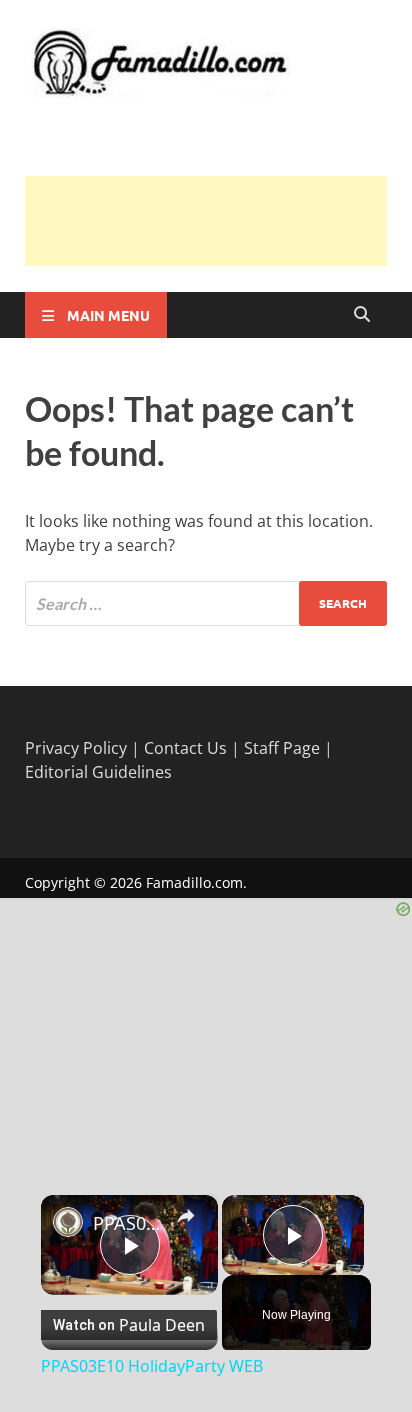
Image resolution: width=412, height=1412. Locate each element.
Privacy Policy (76, 748)
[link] (68, 1222)
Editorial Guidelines (98, 772)
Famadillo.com (194, 882)
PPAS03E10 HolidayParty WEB (129, 1223)
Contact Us (185, 748)
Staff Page (282, 748)
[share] (186, 1216)
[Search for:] (206, 603)
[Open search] (362, 315)
